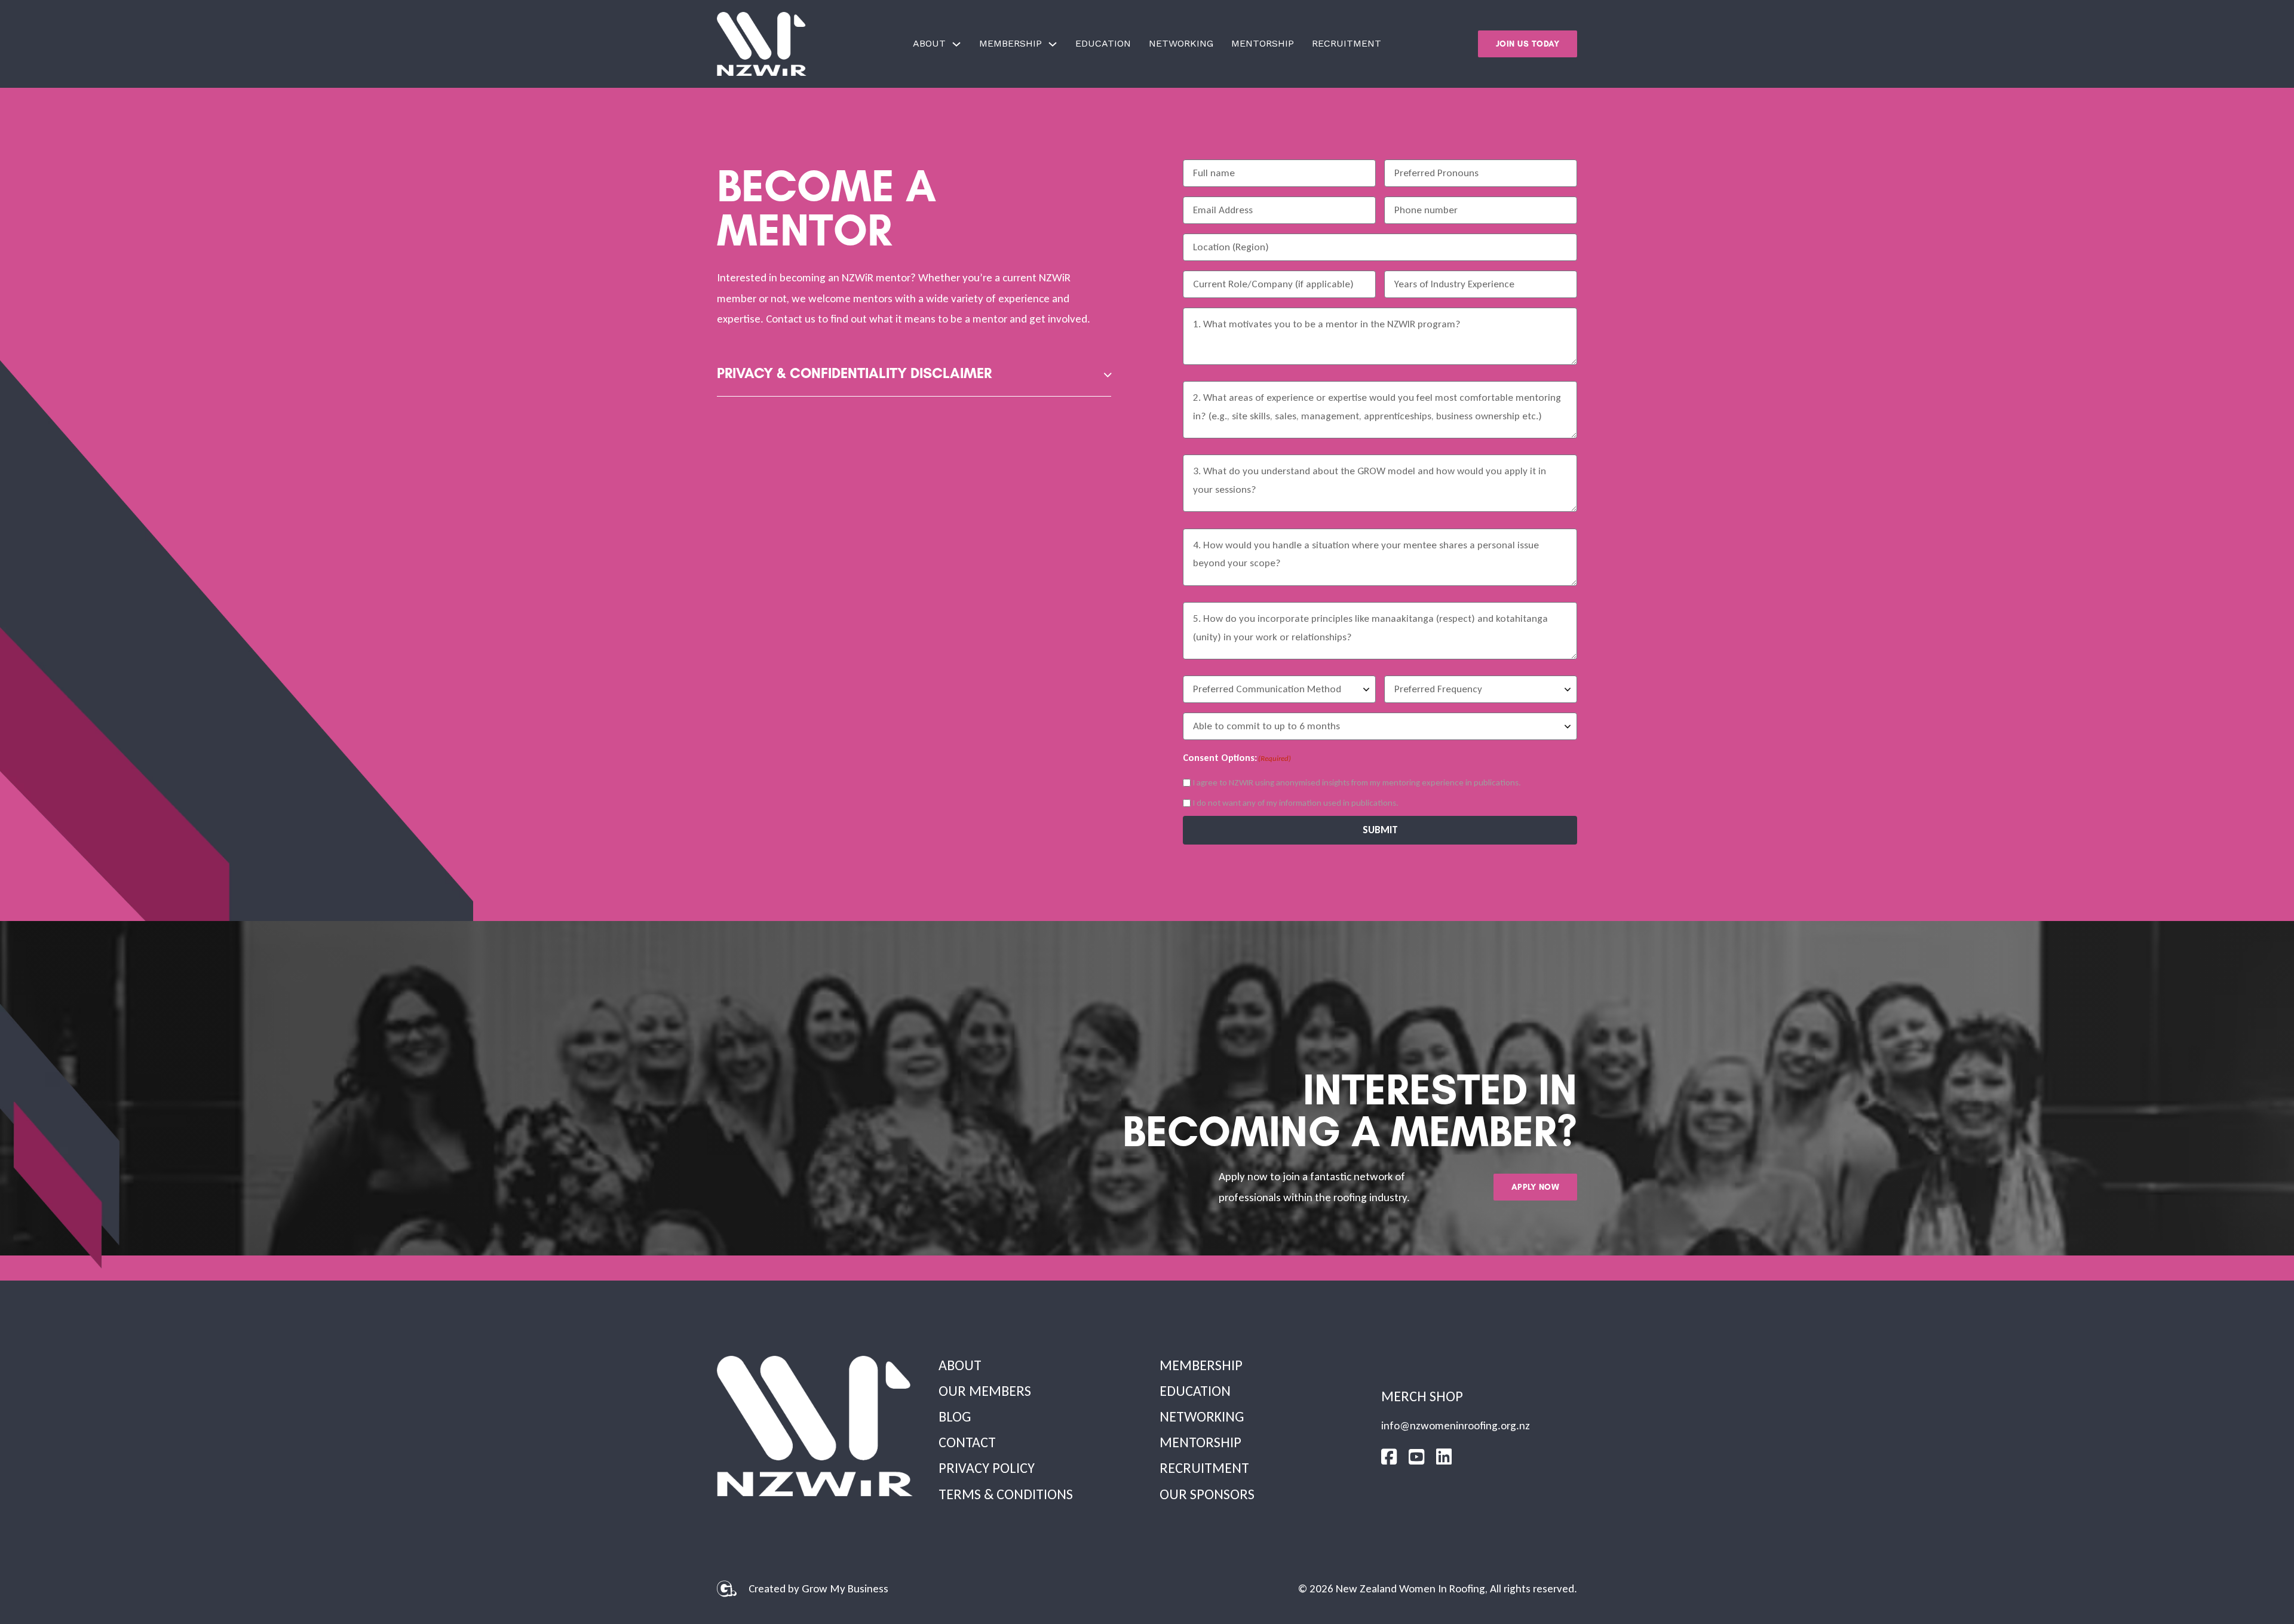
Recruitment (1347, 43)
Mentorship (1263, 43)
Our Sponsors (1207, 1494)
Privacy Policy (987, 1468)
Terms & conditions (1006, 1494)
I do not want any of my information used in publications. (1296, 803)
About (929, 43)
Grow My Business (845, 1588)
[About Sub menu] (956, 44)
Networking (1181, 43)
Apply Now (1536, 1187)
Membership (1010, 43)
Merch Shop (1422, 1396)
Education (1103, 43)
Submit (1380, 830)
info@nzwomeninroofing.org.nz (1456, 1425)
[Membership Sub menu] (1053, 44)
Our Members (985, 1391)
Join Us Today (1528, 44)
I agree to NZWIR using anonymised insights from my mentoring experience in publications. (1357, 782)
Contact (967, 1442)
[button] (914, 375)
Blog (955, 1416)
